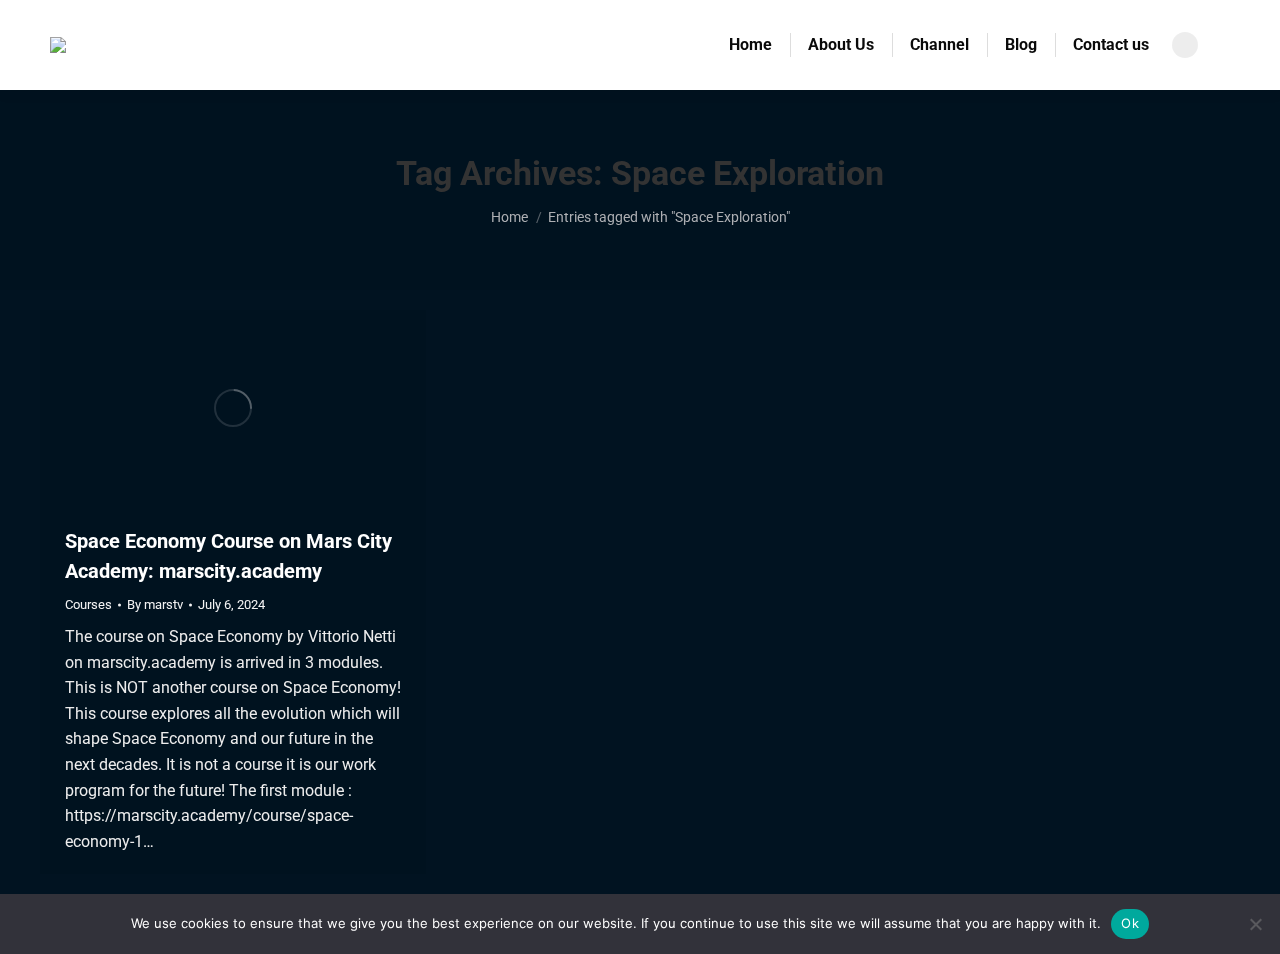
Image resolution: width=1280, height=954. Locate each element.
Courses (88, 604)
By (155, 604)
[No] (1255, 924)
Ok (1130, 923)
